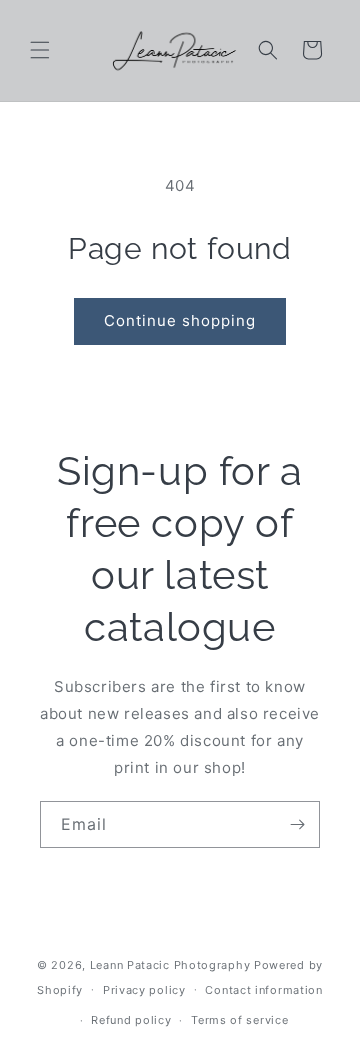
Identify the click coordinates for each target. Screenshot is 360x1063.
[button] (40, 50)
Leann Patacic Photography (170, 965)
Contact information (263, 990)
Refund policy (131, 1020)
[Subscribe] (297, 824)
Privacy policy (144, 990)
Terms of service (239, 1020)
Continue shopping (180, 320)
